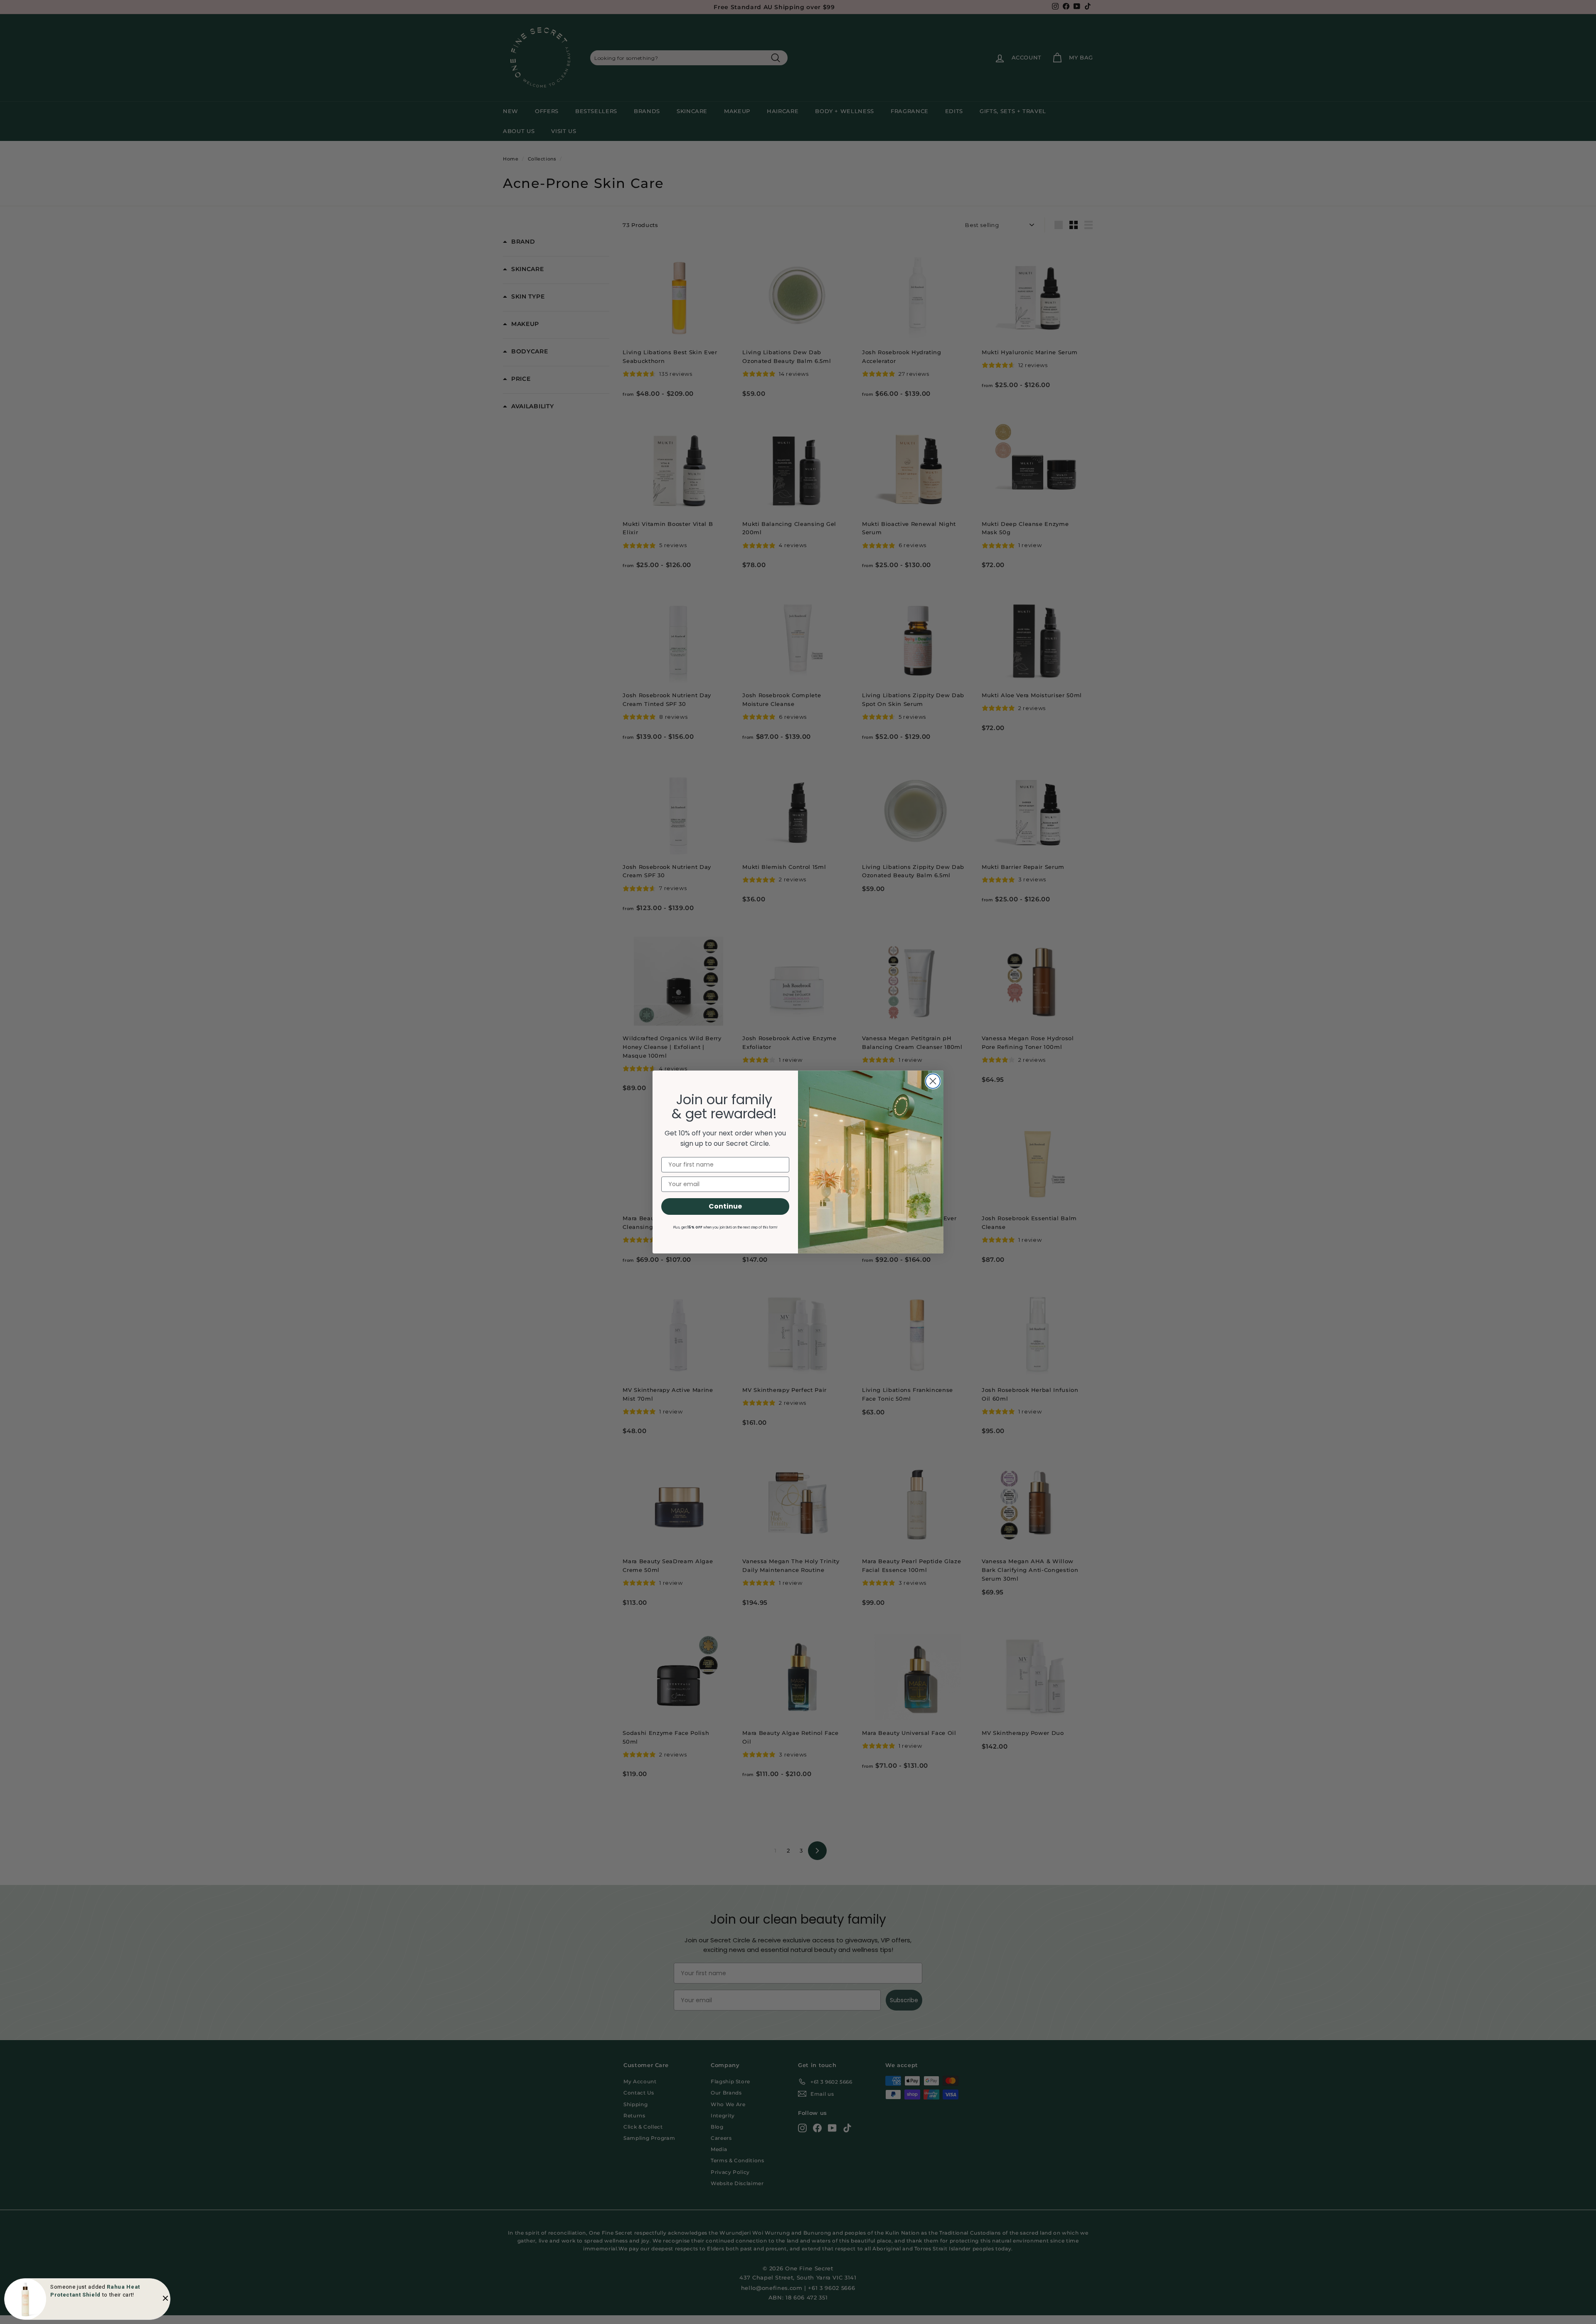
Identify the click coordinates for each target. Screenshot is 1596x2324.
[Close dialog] (933, 1081)
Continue (725, 1206)
